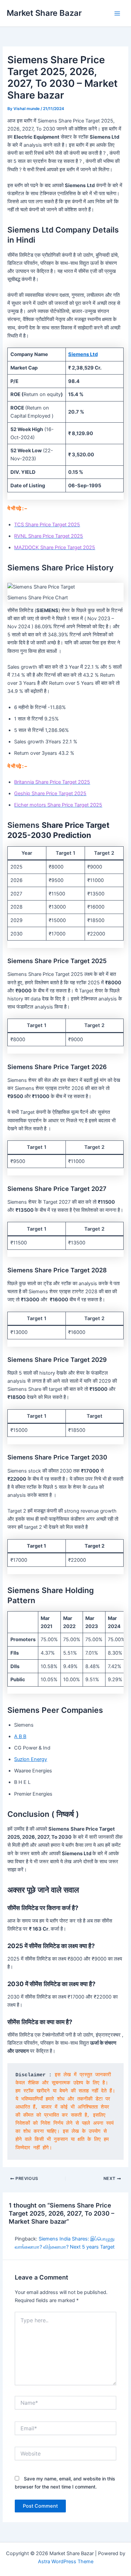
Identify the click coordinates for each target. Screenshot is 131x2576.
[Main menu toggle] (117, 13)
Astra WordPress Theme (66, 2562)
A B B (20, 1736)
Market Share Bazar (44, 13)
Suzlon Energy (31, 1759)
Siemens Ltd (83, 354)
